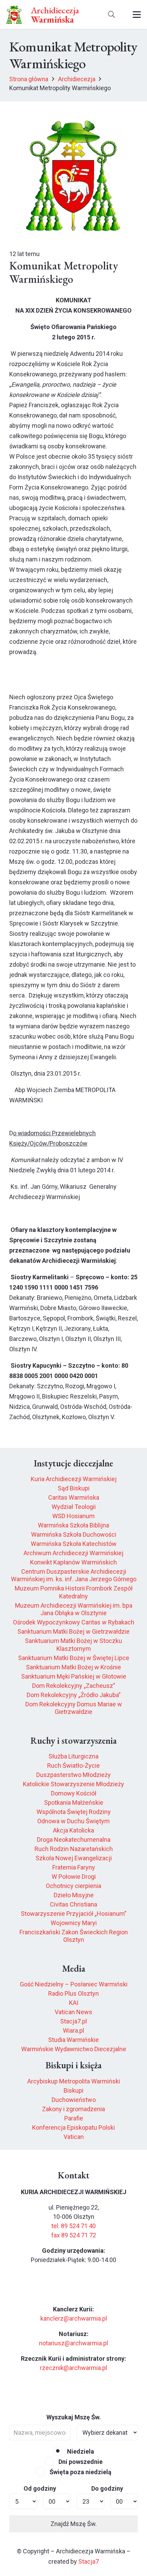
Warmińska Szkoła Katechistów (74, 1544)
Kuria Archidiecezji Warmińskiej (74, 1479)
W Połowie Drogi (74, 1877)
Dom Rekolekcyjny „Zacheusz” (74, 1686)
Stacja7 (89, 2561)
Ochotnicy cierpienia (73, 1886)
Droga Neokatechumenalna (74, 1840)
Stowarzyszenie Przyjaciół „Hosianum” (74, 1914)
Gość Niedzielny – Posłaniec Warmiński (74, 1984)
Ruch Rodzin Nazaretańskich (74, 1849)
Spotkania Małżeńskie (74, 1803)
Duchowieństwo (74, 2100)
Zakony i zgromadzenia (73, 2109)
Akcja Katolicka (73, 1830)
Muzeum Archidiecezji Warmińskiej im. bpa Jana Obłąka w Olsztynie (74, 1609)
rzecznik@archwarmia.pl (73, 2368)
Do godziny (107, 2488)
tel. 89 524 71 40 (73, 2226)
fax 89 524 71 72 (74, 2235)
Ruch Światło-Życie (73, 1765)
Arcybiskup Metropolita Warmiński (74, 2081)
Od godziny (40, 2488)
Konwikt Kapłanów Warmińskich (73, 1562)
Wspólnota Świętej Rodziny (74, 1812)
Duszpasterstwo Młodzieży (73, 1775)
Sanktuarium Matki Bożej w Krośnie (73, 1667)
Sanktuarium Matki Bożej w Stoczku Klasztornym (73, 1645)
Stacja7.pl (73, 2021)
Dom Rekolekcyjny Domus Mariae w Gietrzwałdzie (74, 1708)
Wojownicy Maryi (74, 1923)
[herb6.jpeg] (14, 15)
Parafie (74, 2118)
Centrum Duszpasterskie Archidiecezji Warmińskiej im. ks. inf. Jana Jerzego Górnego (74, 1575)
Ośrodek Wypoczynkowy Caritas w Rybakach (74, 1622)
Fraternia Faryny (74, 1867)
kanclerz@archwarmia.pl (74, 2318)
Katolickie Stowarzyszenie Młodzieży (73, 1784)
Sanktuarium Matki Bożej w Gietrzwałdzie (73, 1631)
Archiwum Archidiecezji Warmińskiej (73, 1553)
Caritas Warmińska (74, 1497)
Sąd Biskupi (74, 1488)
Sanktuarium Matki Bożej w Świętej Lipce (74, 1658)
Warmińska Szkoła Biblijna (73, 1525)
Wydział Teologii (74, 1507)
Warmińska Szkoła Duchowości (74, 1534)
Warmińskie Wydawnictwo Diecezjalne (74, 2049)
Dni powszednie (80, 2462)
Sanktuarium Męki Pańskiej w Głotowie (74, 1676)
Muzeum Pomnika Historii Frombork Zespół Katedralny (74, 1592)
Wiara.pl (73, 2030)
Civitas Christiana (73, 1904)
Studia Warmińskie (73, 2040)
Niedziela (80, 2451)
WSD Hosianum (73, 1516)
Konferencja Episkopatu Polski (73, 2127)
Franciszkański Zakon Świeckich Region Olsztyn (74, 1936)
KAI (74, 2003)
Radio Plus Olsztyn (73, 1993)
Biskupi (73, 2090)
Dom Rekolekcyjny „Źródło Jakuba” (74, 1695)
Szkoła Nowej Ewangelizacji (74, 1858)
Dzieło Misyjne (74, 1895)
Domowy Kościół (74, 1793)
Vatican (74, 2137)
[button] (111, 15)
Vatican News (73, 2012)
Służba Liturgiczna (73, 1756)
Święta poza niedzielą (80, 2472)
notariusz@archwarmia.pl (73, 2343)
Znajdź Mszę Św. (74, 2524)
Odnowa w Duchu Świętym (73, 1821)
